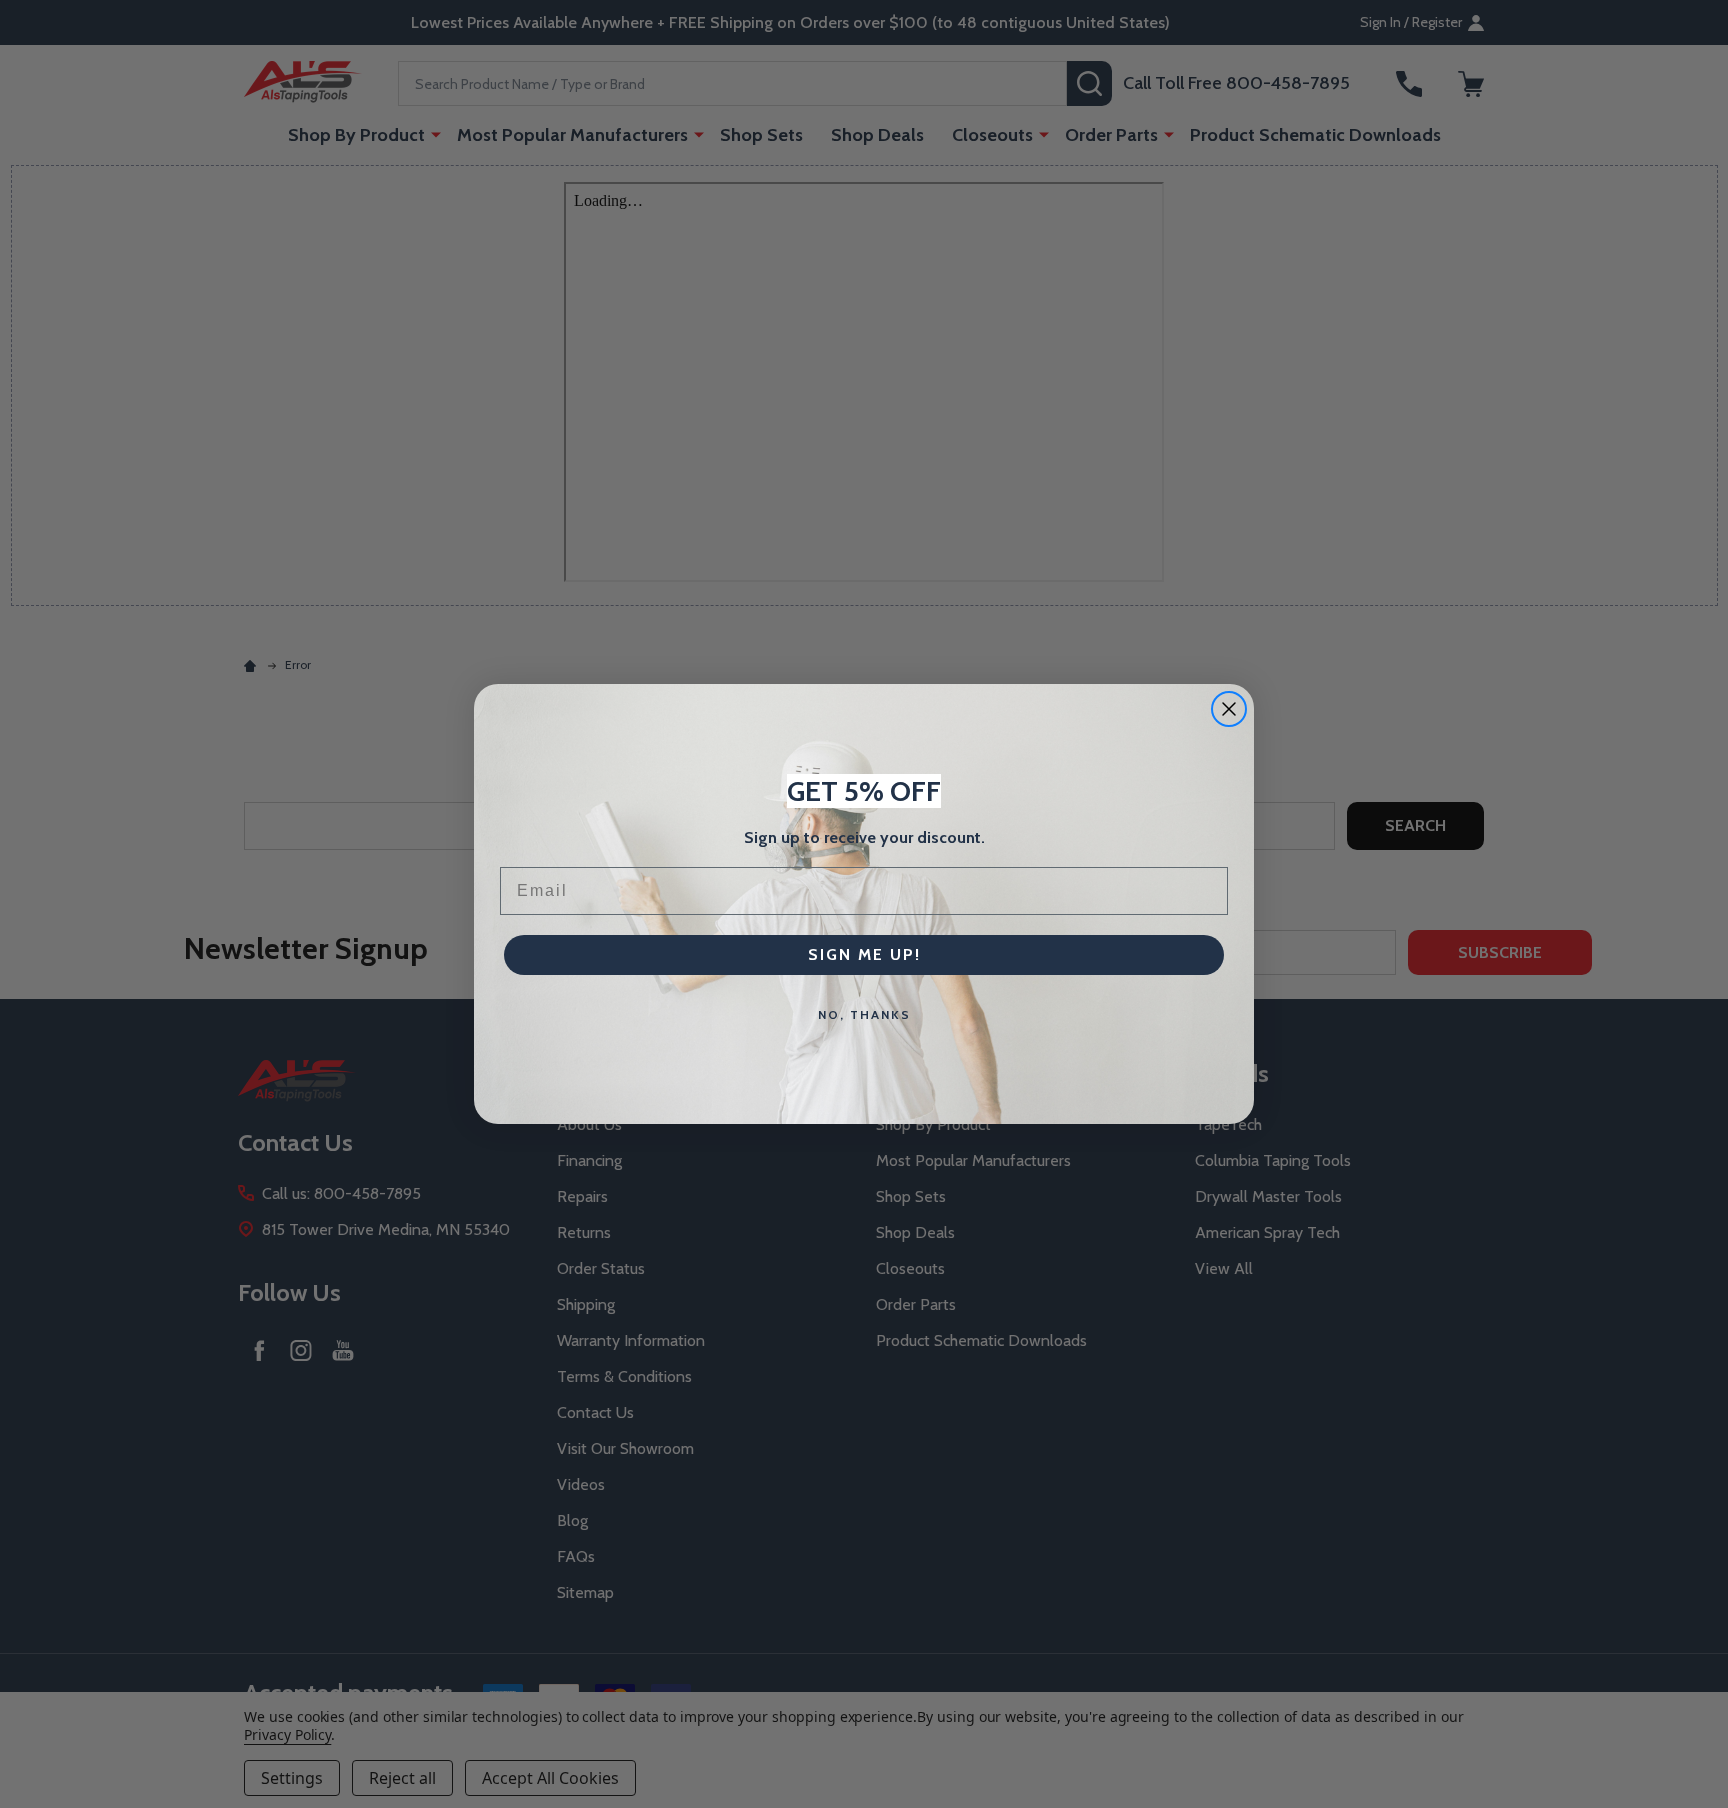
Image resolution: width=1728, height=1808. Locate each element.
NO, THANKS (864, 1014)
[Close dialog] (1229, 709)
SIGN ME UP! (864, 954)
